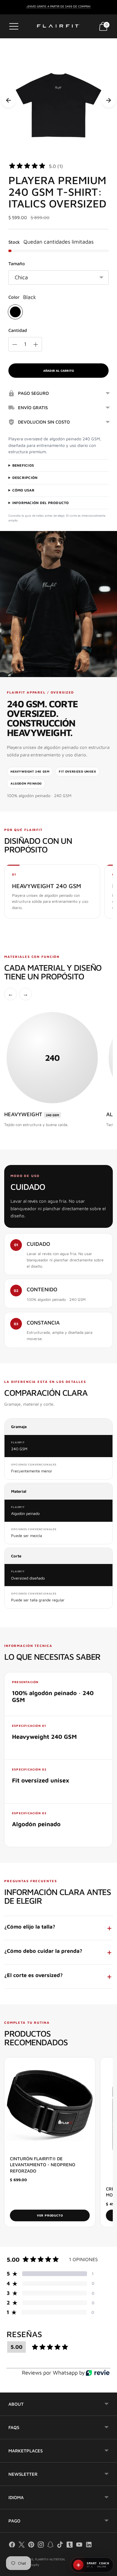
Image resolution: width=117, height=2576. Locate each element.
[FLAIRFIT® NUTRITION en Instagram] (41, 2546)
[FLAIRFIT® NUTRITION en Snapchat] (50, 2546)
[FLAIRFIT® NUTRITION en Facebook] (12, 2546)
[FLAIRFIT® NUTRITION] (58, 26)
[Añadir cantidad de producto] (36, 345)
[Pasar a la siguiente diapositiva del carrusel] (109, 100)
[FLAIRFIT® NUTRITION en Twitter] (22, 2546)
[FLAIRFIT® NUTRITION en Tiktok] (60, 2546)
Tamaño (17, 264)
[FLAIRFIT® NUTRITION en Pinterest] (31, 2546)
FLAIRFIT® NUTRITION (50, 2559)
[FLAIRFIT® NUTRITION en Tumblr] (70, 2546)
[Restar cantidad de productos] (15, 345)
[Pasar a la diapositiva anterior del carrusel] (8, 100)
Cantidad (18, 330)
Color (14, 297)
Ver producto (50, 2215)
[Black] (15, 312)
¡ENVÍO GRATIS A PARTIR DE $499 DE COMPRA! (59, 6)
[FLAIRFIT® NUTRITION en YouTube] (79, 2546)
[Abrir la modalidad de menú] (14, 26)
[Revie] (98, 2373)
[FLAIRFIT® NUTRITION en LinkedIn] (89, 2546)
